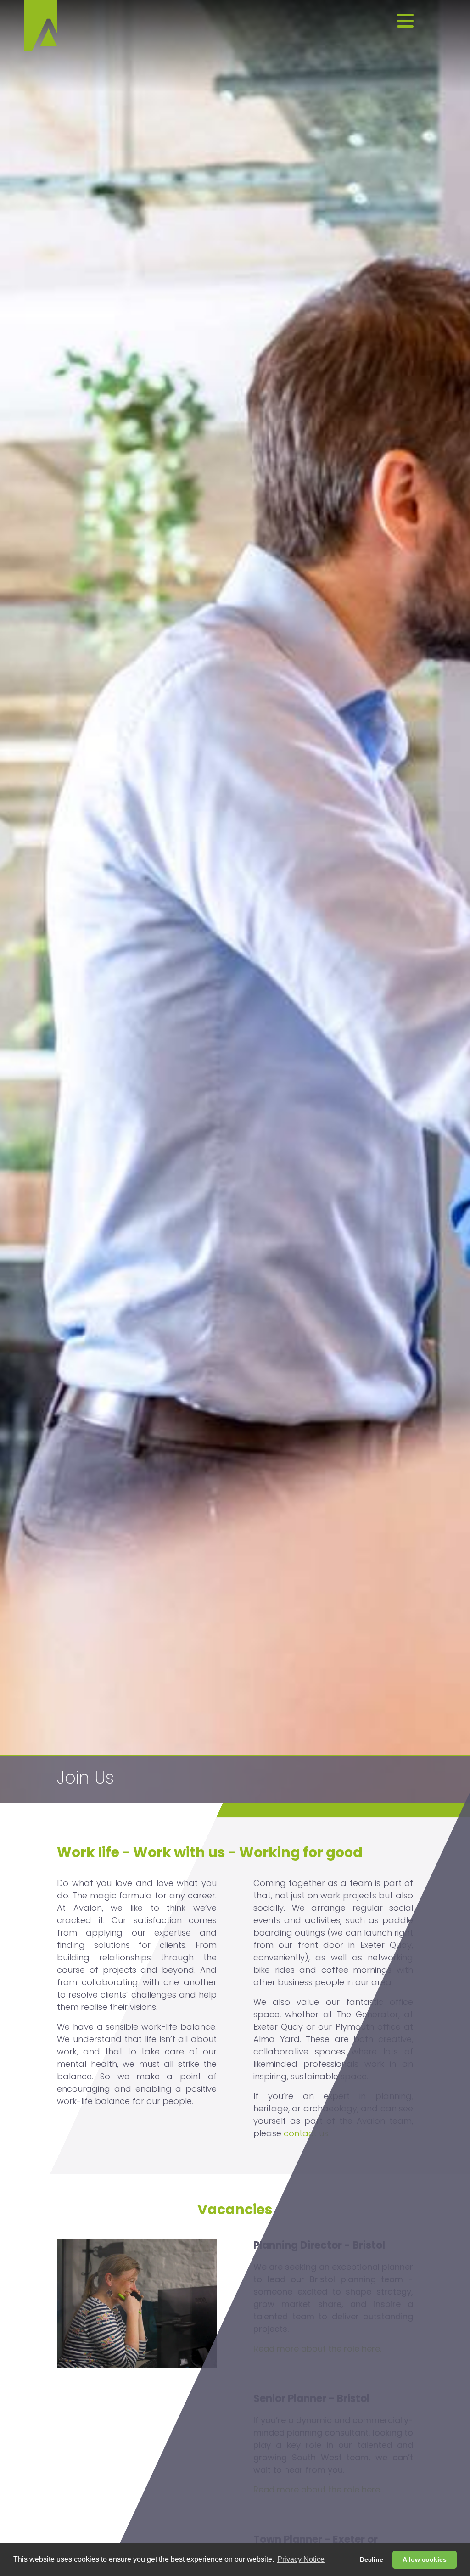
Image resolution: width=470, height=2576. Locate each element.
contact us (306, 2133)
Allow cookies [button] (425, 2559)
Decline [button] (372, 2559)
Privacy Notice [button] (301, 2559)
